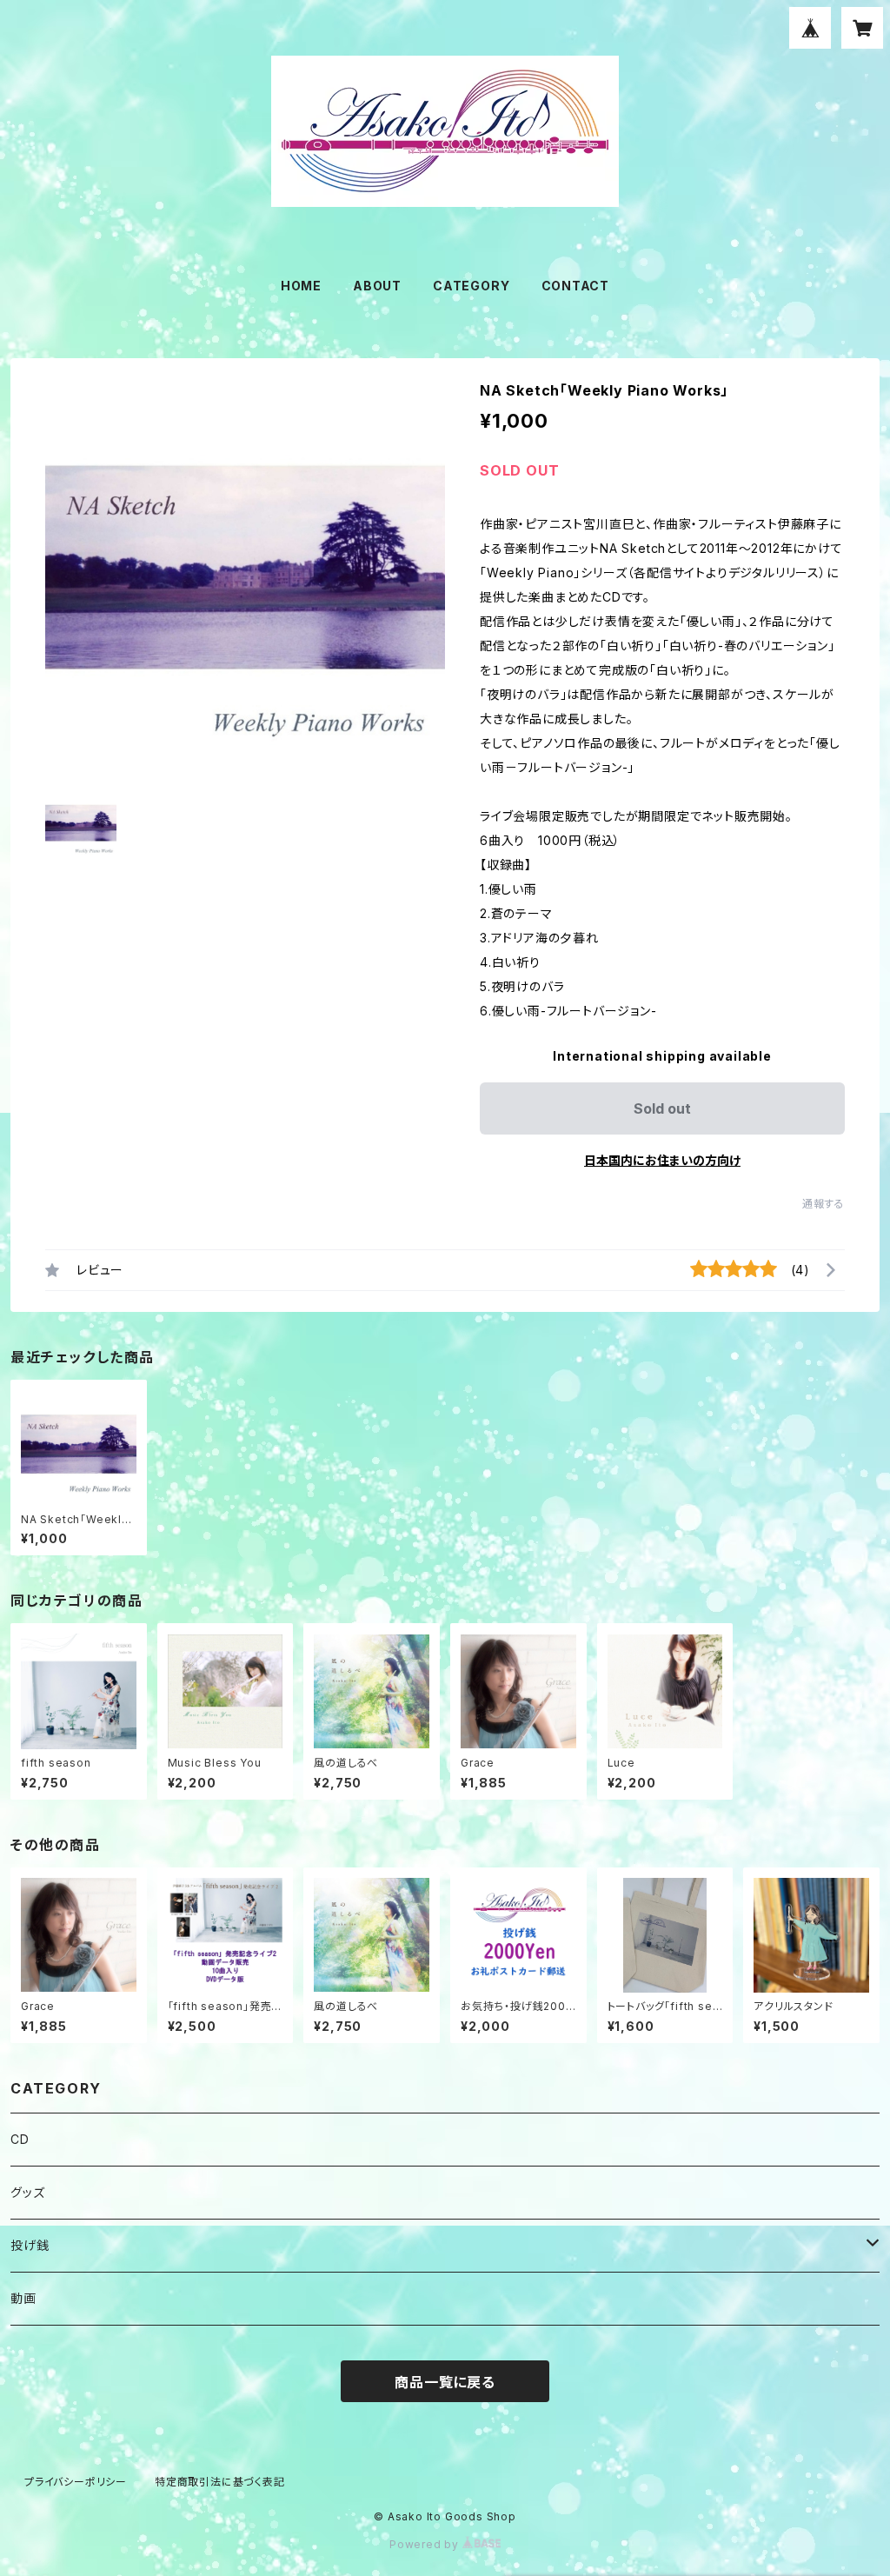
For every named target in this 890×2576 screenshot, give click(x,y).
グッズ (27, 2192)
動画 (23, 2298)
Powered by (426, 2544)
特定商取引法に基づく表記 (220, 2482)
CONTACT (576, 286)
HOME (301, 286)
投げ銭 (30, 2245)
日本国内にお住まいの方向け (662, 1160)
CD (20, 2139)
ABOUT (377, 286)
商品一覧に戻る (445, 2382)
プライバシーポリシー (76, 2482)
